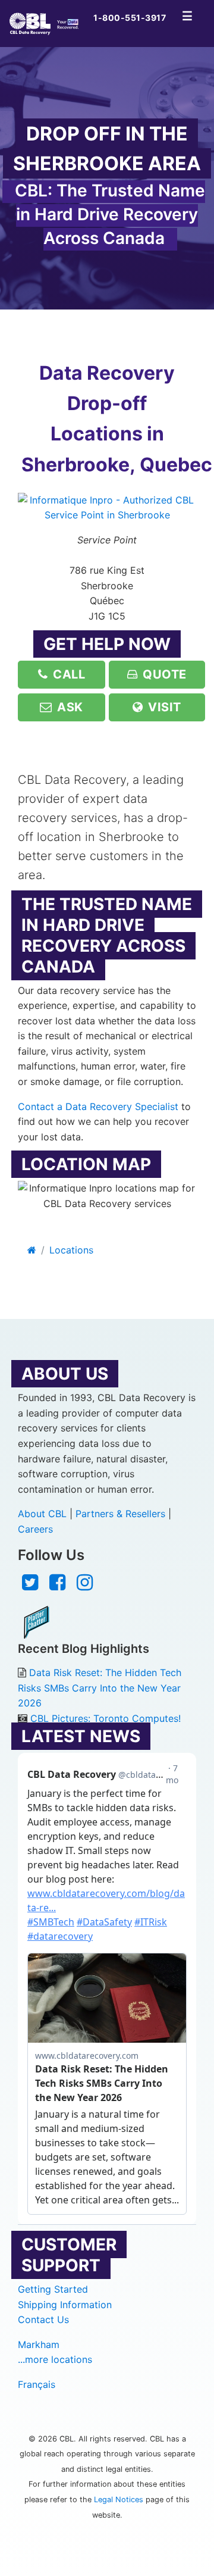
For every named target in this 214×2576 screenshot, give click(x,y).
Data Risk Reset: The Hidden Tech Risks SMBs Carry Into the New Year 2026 (100, 1688)
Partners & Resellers (120, 1514)
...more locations (55, 2359)
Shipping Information (65, 2305)
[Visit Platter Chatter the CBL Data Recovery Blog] (37, 1621)
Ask (69, 707)
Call (68, 674)
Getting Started (53, 2289)
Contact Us (43, 2319)
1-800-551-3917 (130, 18)
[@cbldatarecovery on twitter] (30, 1586)
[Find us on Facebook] (57, 1586)
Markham (39, 2344)
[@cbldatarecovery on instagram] (85, 1586)
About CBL (42, 1514)
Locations (71, 1250)
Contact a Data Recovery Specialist (98, 1106)
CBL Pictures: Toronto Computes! (106, 1718)
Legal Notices (119, 2500)
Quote (163, 674)
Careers (35, 1529)
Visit (163, 707)
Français (37, 2384)
